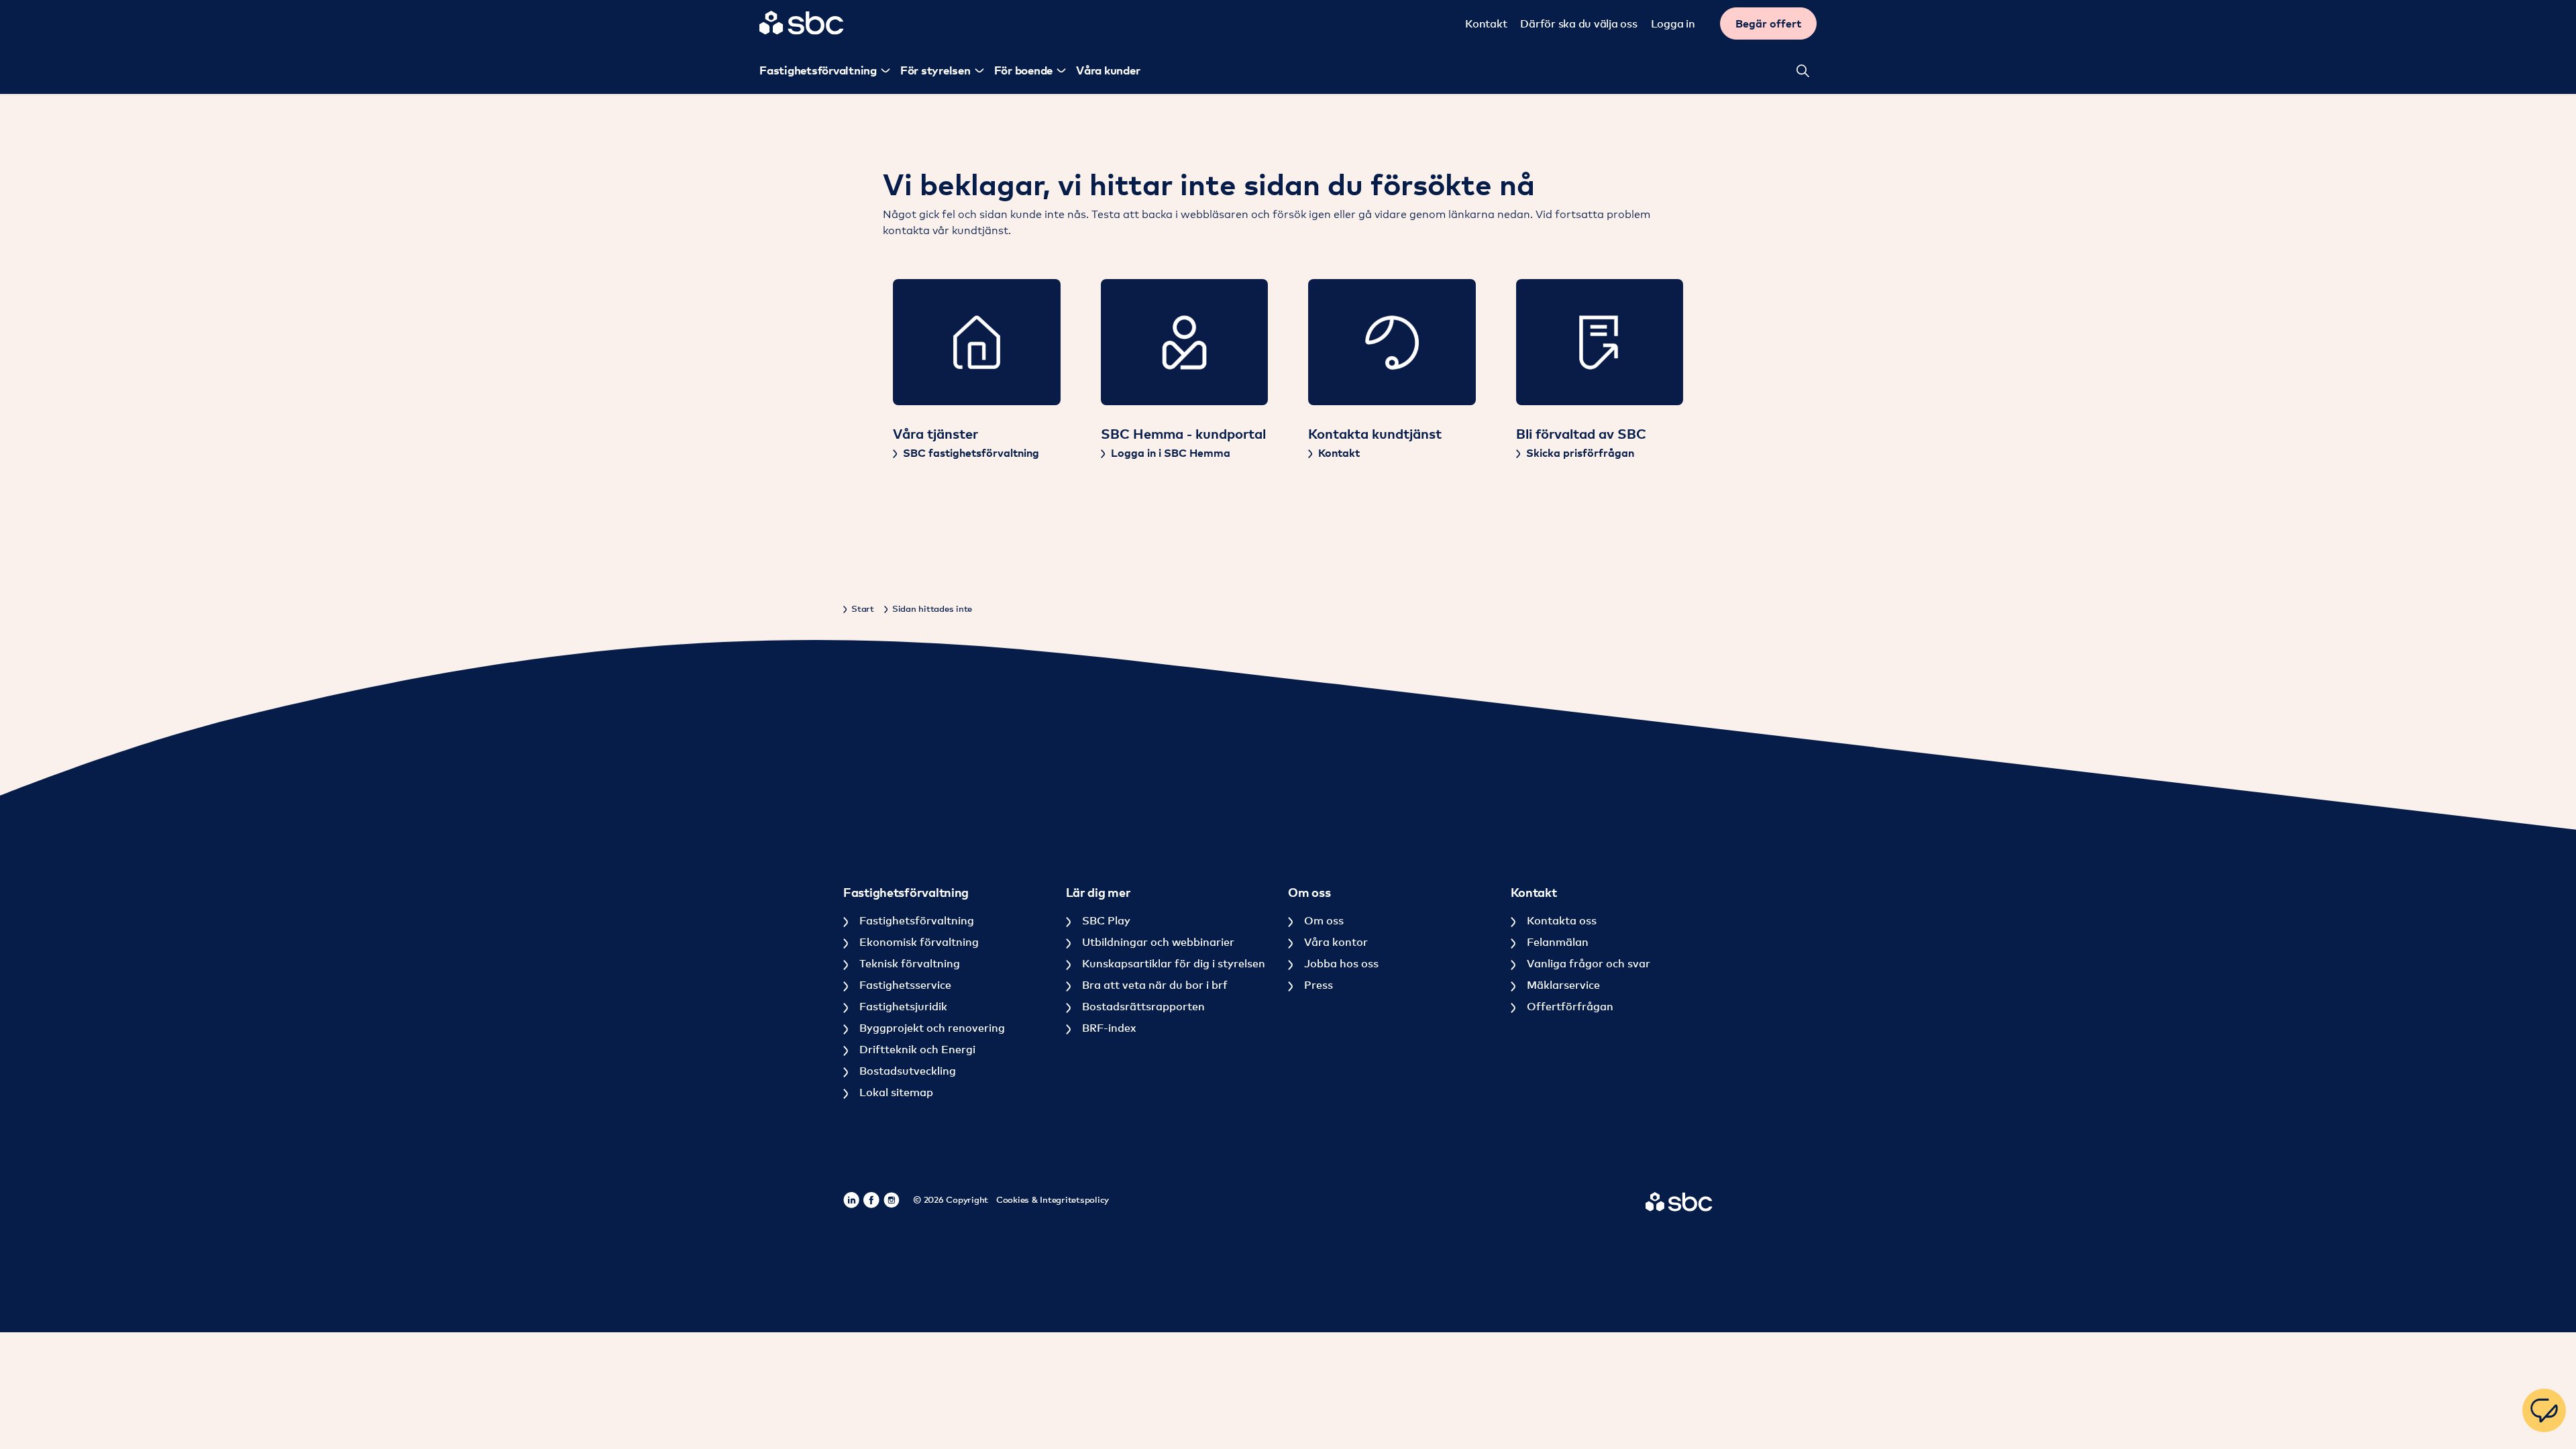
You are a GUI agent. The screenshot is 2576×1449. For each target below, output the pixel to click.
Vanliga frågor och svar (1587, 963)
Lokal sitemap (895, 1092)
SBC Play (1105, 920)
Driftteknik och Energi (916, 1049)
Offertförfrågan (1569, 1006)
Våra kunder (1108, 70)
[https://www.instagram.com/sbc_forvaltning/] (892, 1200)
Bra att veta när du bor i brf (1153, 985)
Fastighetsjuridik (902, 1006)
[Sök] (1803, 70)
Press (1317, 985)
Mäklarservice (1562, 985)
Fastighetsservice (904, 985)
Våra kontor (1335, 942)
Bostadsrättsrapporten (1142, 1006)
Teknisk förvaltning (908, 963)
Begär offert (1768, 23)
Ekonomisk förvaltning (918, 942)
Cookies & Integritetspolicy (1053, 1199)
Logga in (1673, 23)
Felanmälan (1556, 942)
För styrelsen (935, 70)
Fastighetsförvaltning (818, 70)
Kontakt (1486, 23)
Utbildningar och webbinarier (1157, 942)
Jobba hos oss (1340, 963)
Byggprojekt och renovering (931, 1028)
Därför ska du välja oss (1578, 23)
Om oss (1323, 920)
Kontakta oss (1560, 920)
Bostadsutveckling (906, 1071)
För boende (1024, 70)
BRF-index (1108, 1028)
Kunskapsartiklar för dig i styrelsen (1172, 963)
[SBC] (802, 23)
